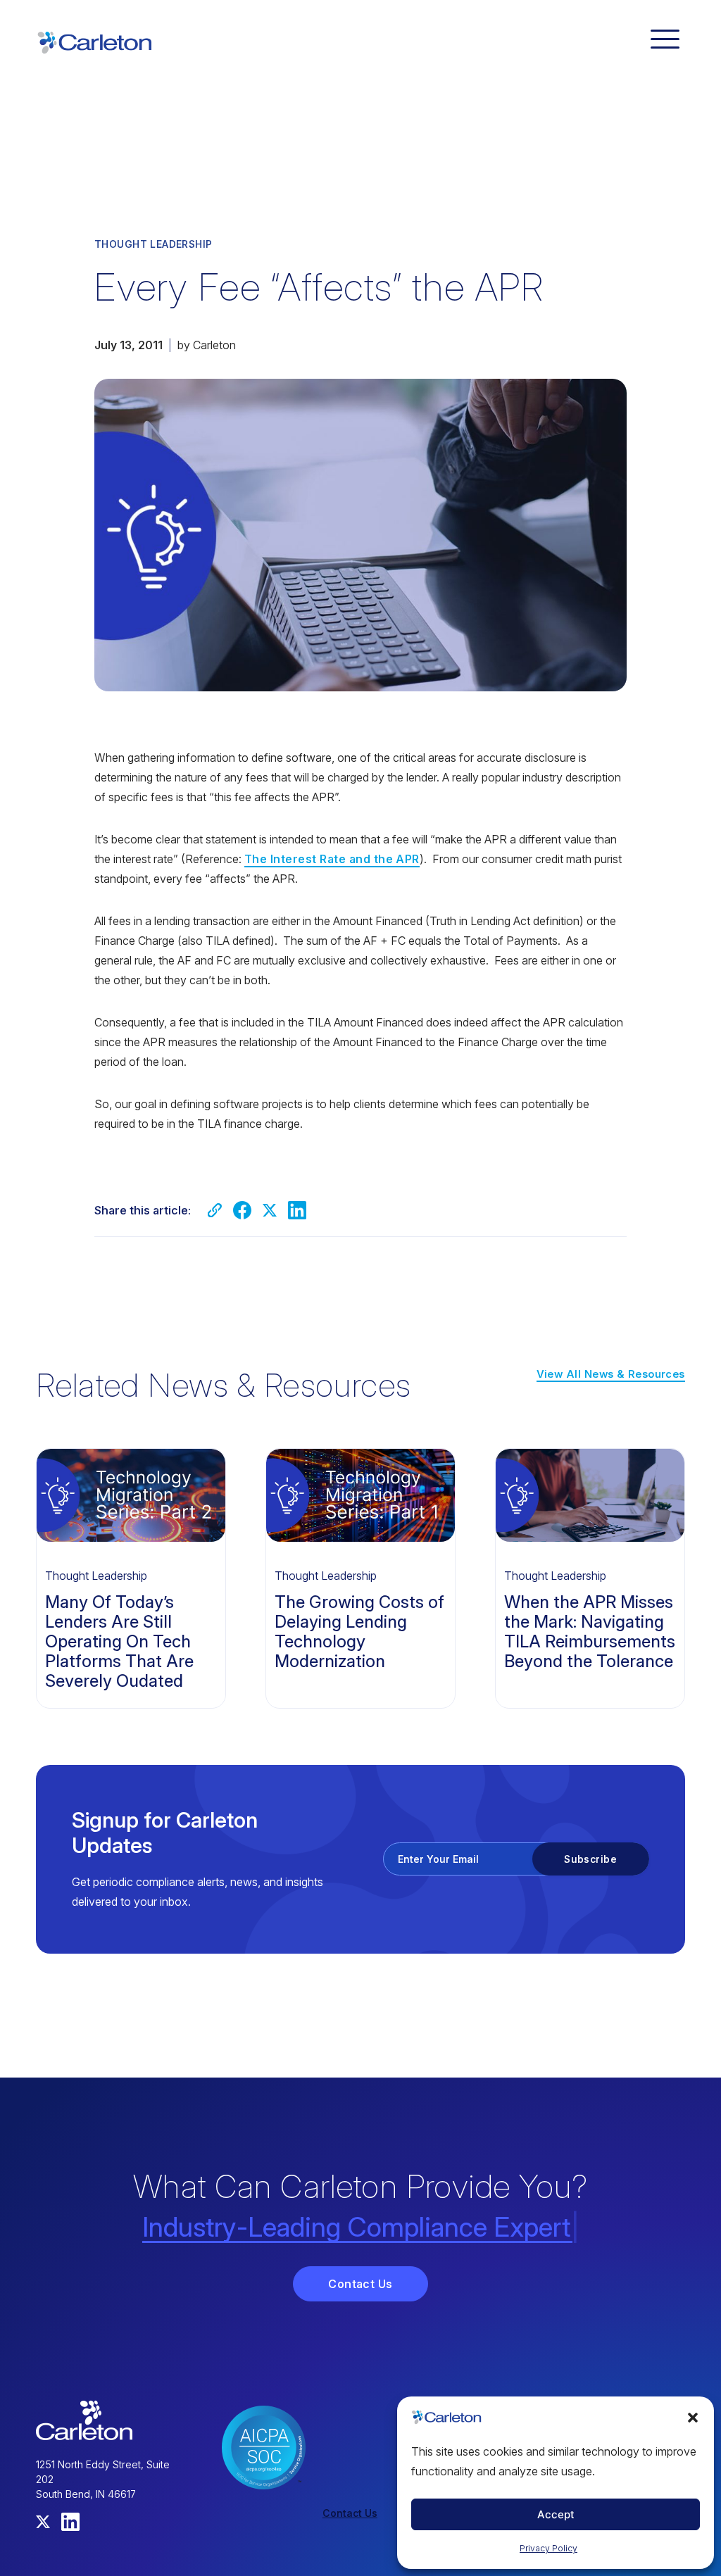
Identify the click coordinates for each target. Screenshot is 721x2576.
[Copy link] (215, 1210)
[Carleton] (94, 41)
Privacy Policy (548, 2548)
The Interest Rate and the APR (332, 859)
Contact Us (360, 2284)
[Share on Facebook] (242, 1210)
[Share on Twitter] (270, 1210)
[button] (693, 2418)
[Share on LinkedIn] (297, 1210)
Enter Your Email (438, 1859)
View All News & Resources (611, 1374)
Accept (556, 2514)
